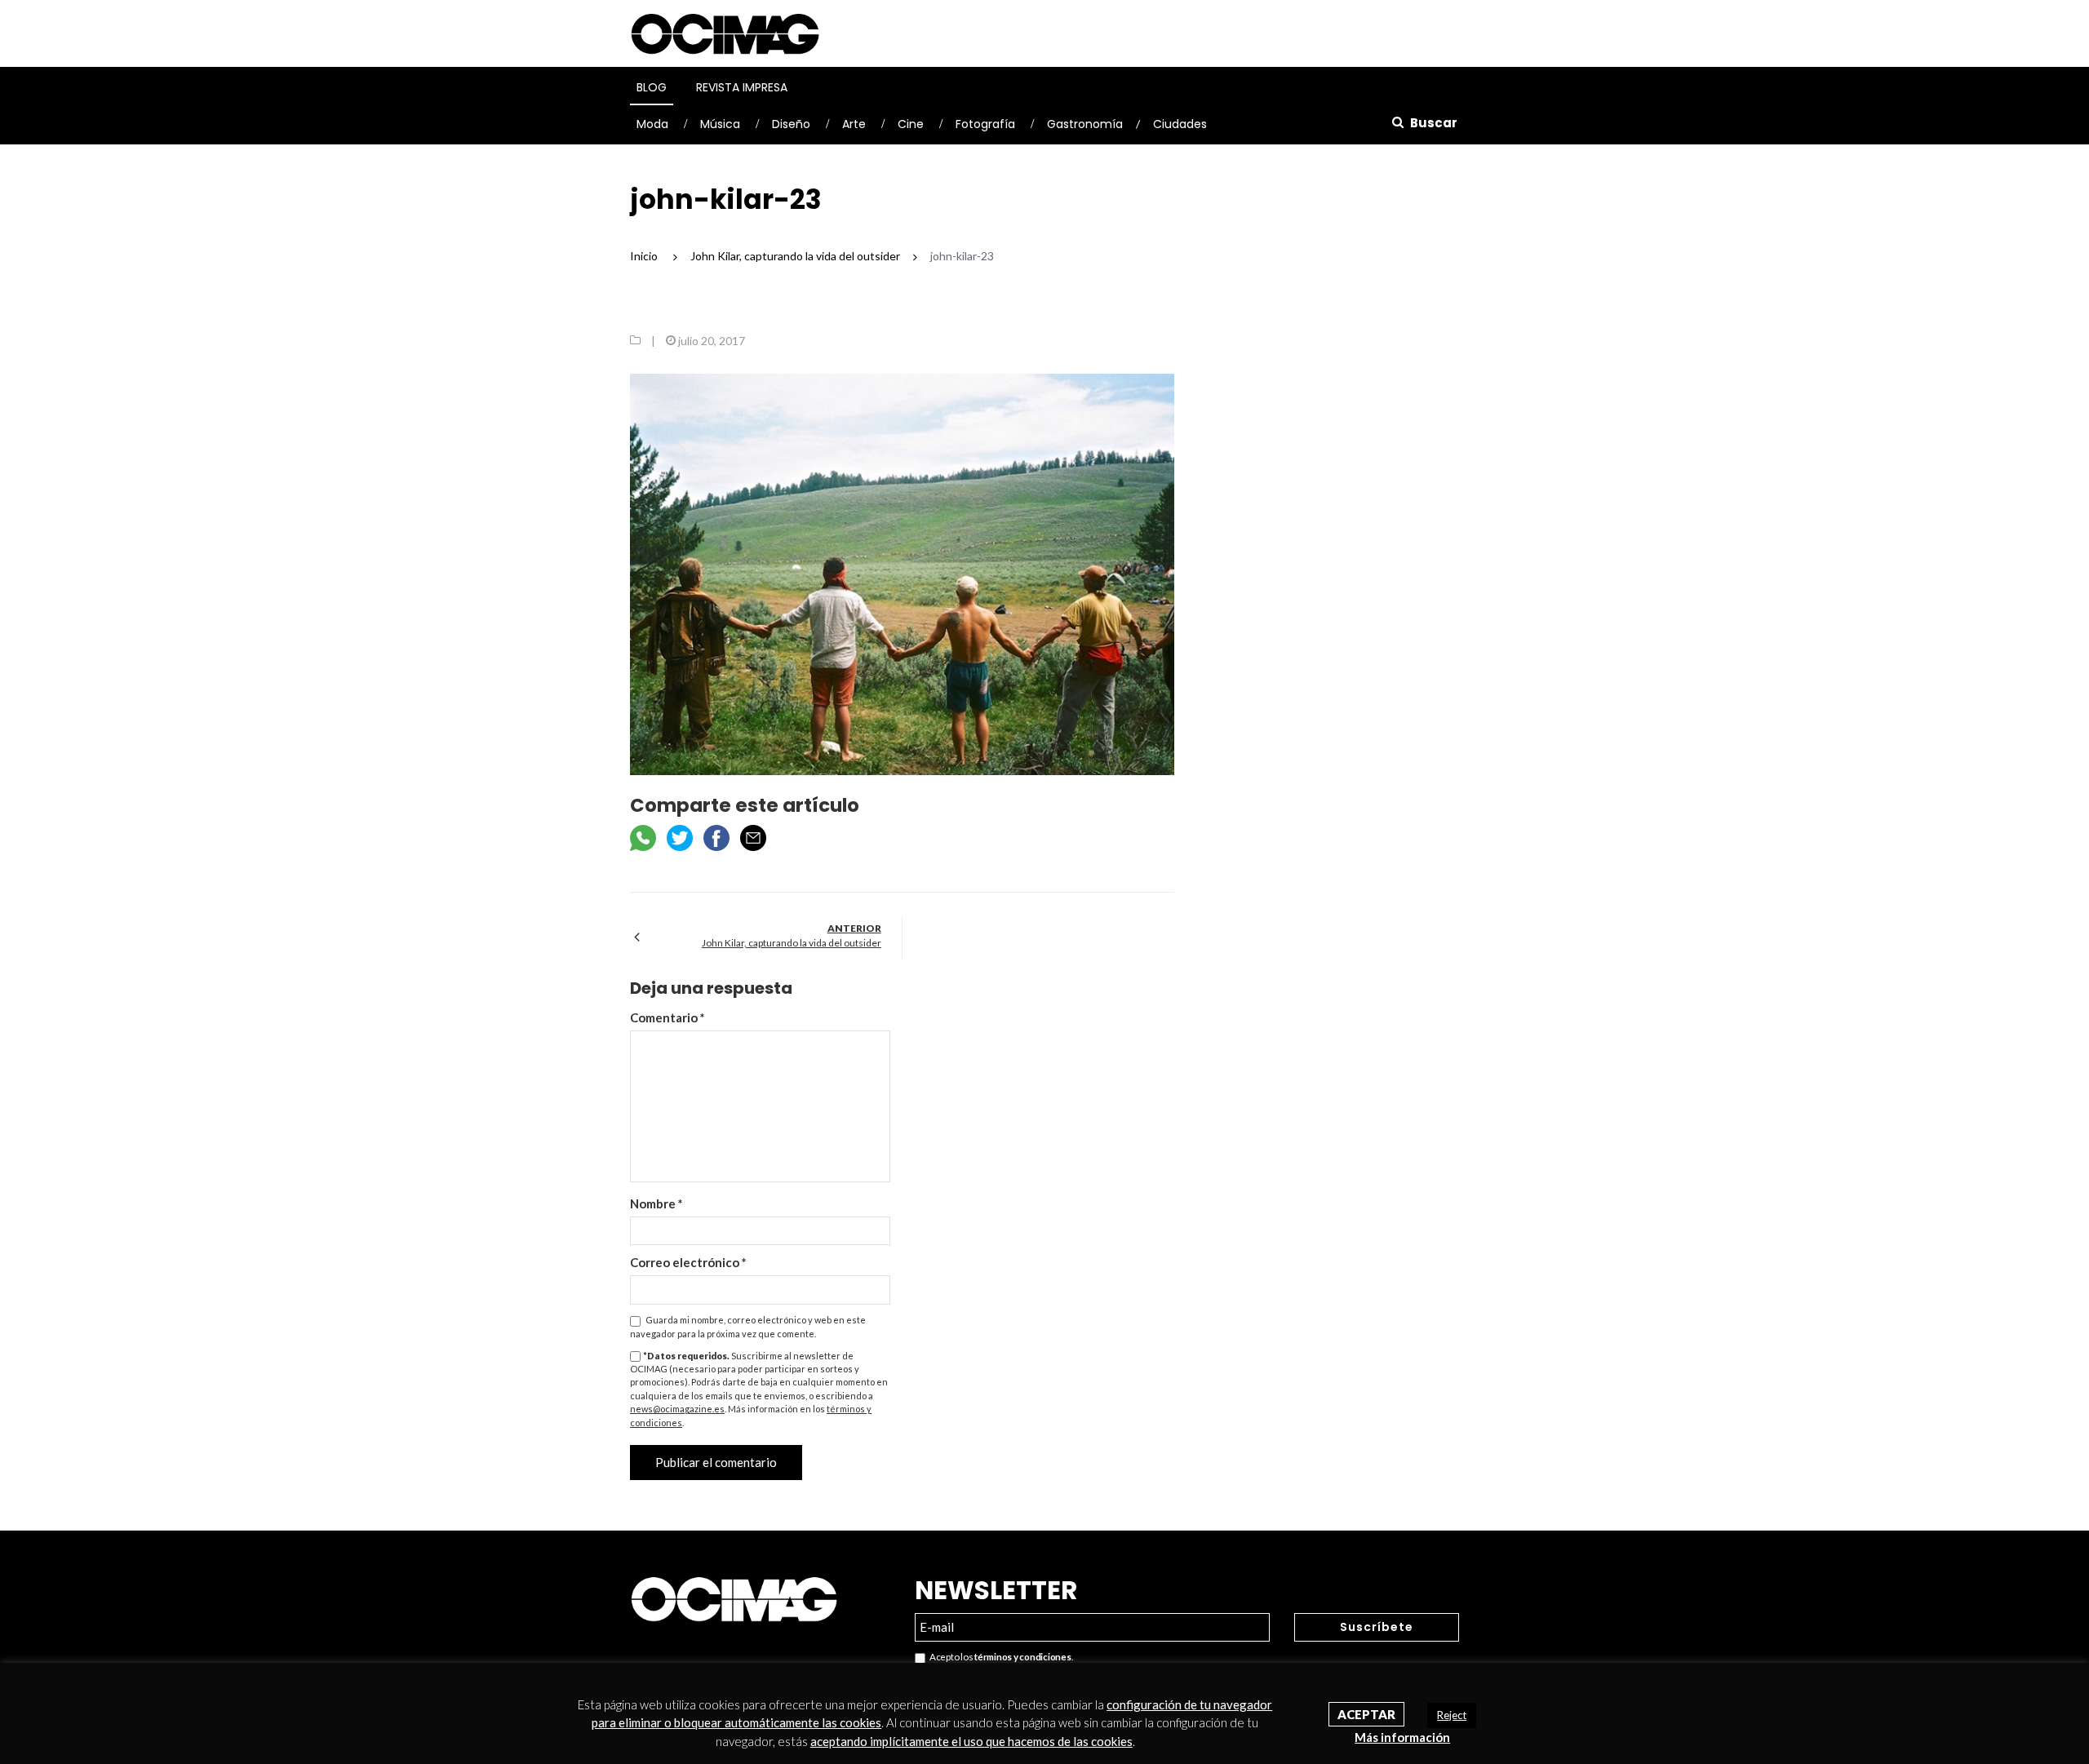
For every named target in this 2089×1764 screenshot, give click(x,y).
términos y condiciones (1022, 1657)
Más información (1402, 1737)
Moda (652, 124)
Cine (911, 124)
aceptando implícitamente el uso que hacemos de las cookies (971, 1741)
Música (720, 124)
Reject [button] (1452, 1715)
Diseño (791, 124)
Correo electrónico (688, 1262)
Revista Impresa (742, 87)
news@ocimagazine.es (677, 1409)
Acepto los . (999, 1657)
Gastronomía (1085, 124)
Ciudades (1180, 124)
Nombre (656, 1203)
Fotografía (985, 124)
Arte (854, 124)
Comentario (668, 1017)
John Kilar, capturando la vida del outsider (792, 943)
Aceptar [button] (1366, 1714)
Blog (652, 87)
